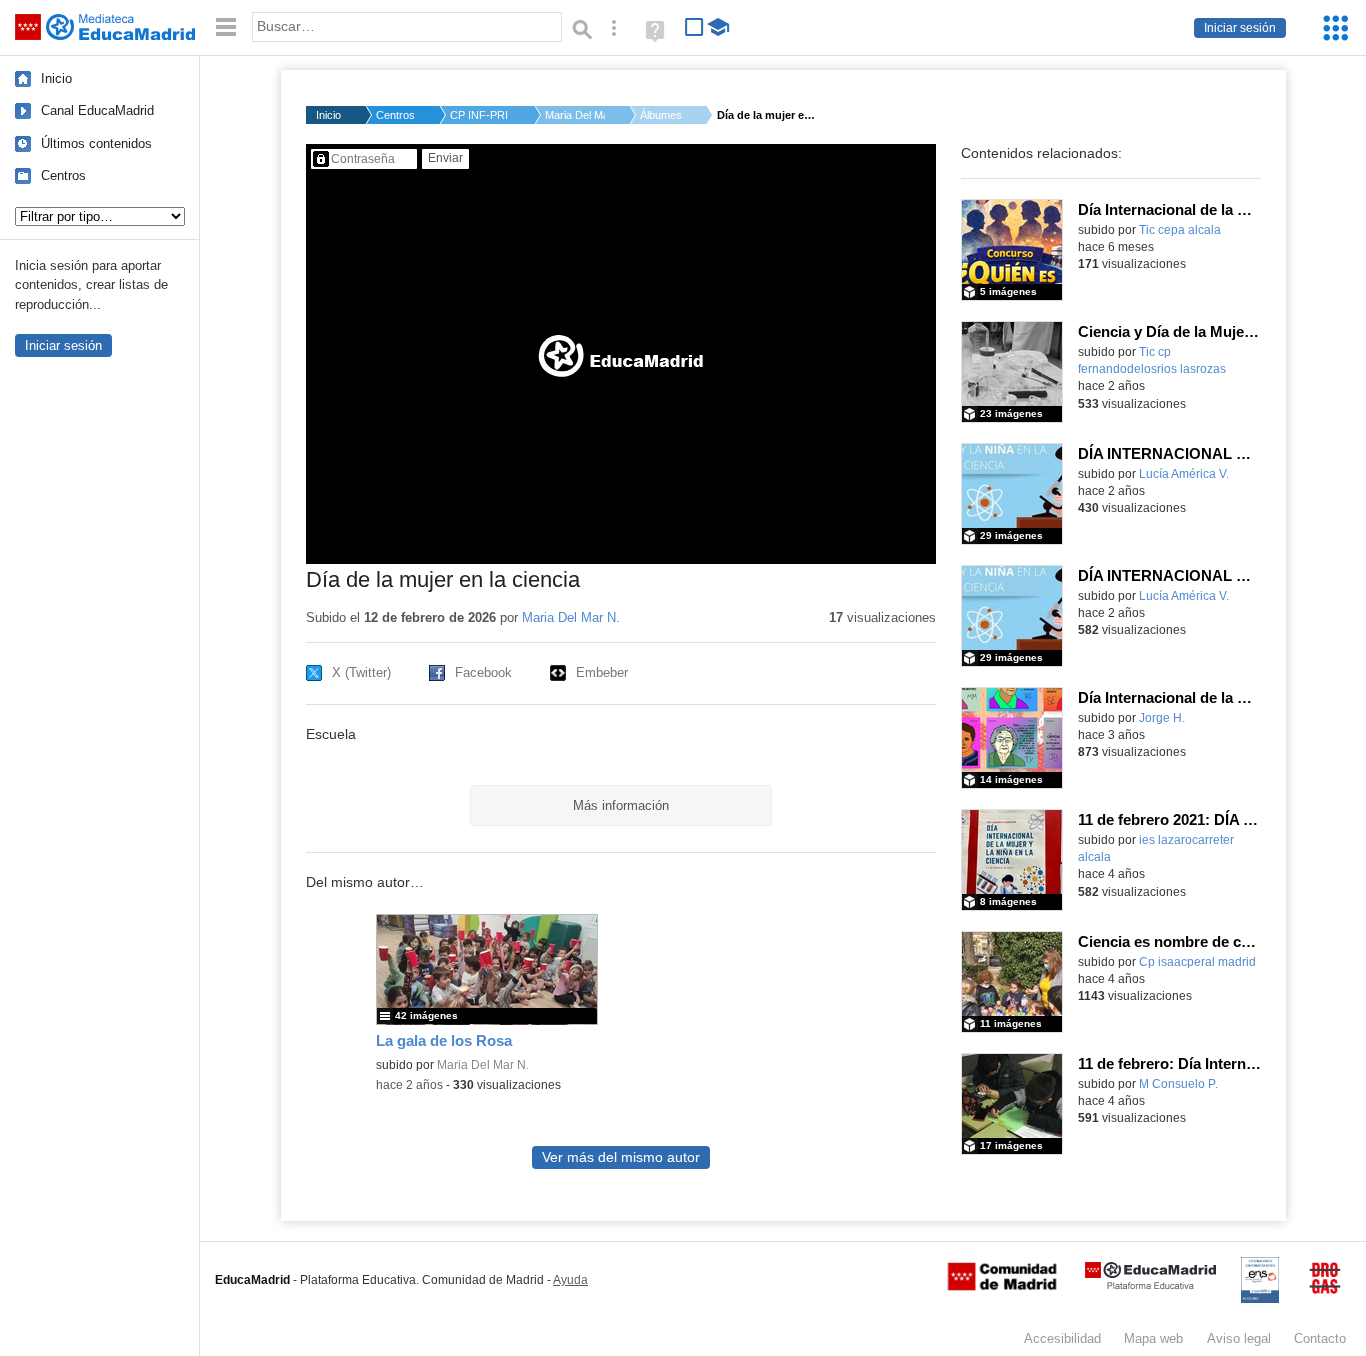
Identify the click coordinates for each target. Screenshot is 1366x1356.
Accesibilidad (1062, 1338)
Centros (63, 175)
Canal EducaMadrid (97, 110)
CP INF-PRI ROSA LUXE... (480, 115)
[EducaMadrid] (1150, 1285)
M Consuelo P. (1178, 1084)
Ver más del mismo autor (621, 1157)
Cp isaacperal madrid (1197, 962)
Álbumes (661, 115)
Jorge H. (1162, 718)
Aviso (1239, 1338)
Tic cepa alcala (1180, 230)
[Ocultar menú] (226, 27)
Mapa (1153, 1338)
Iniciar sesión (1240, 28)
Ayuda (570, 1280)
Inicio (56, 78)
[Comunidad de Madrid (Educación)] (1002, 1286)
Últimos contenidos (96, 143)
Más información (621, 805)
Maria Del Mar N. (575, 115)
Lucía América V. (1184, 474)
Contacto (1320, 1338)
